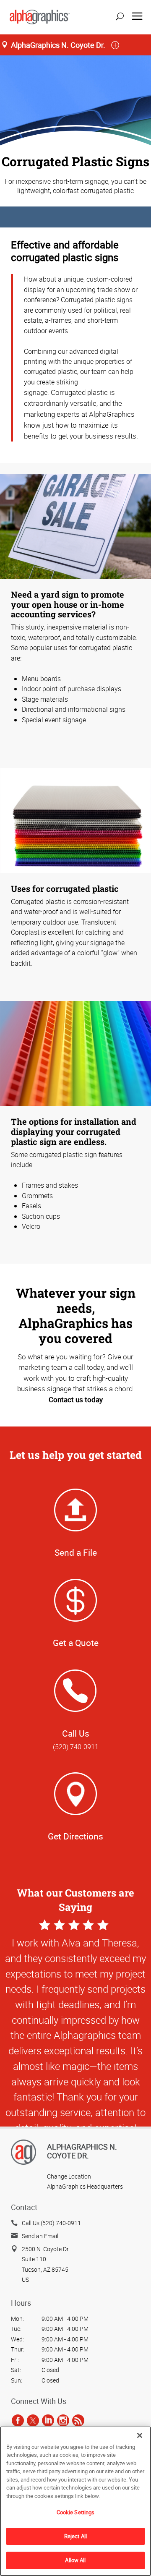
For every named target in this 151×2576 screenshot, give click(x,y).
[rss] (78, 2420)
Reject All (75, 2536)
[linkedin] (48, 2420)
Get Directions (75, 1836)
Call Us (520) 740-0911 (51, 2223)
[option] (75, 2057)
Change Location (69, 2176)
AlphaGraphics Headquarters (85, 2186)
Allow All (75, 2560)
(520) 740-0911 (76, 1747)
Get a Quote (76, 1643)
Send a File (76, 1552)
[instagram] (63, 2420)
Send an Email (40, 2236)
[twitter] (33, 2420)
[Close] (140, 2435)
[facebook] (18, 2420)
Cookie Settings (76, 2512)
